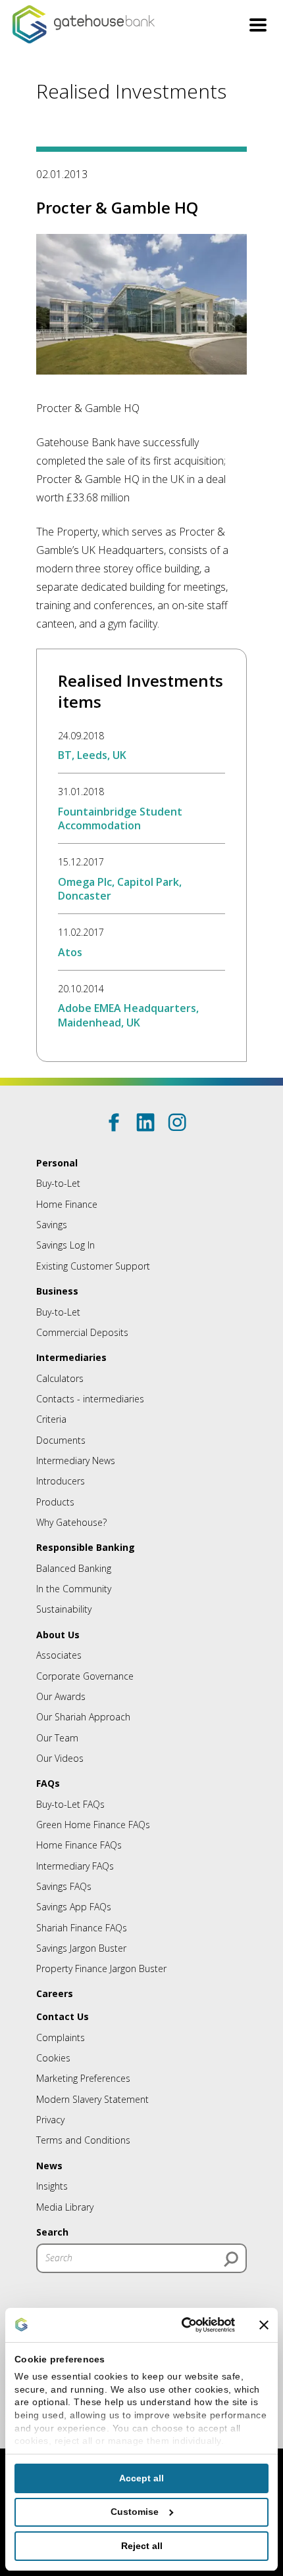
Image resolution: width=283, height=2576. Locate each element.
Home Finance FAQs (79, 1845)
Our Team (57, 1738)
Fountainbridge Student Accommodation (120, 818)
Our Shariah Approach (83, 1717)
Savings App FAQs (74, 1907)
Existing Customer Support (93, 1266)
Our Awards (61, 1696)
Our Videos (60, 1758)
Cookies (53, 2058)
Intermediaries (71, 1357)
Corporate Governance (85, 1676)
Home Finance (67, 1204)
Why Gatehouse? (71, 1522)
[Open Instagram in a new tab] (177, 1122)
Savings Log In (65, 1245)
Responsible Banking (86, 1547)
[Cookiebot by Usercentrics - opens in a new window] (179, 2325)
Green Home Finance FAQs (93, 1825)
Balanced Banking (74, 1568)
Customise (135, 2512)
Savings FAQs (64, 1886)
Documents (61, 1440)
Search (52, 2232)
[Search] (231, 2259)
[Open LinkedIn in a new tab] (145, 1122)
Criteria (51, 1419)
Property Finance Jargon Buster (101, 1968)
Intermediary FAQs (75, 1866)
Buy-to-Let (58, 1183)
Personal (57, 1163)
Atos (70, 952)
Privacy (50, 2120)
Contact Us (63, 2016)
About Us (58, 1635)
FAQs (48, 1783)
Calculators (60, 1378)
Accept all (141, 2478)
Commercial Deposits (82, 1332)
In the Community (74, 1589)
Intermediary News (76, 1460)
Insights (52, 2186)
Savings (52, 1225)
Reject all (142, 2546)
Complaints (61, 2037)
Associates (59, 1655)
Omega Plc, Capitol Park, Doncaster (120, 889)
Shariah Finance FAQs (82, 1928)
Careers (55, 1993)
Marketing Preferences (83, 2078)
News (49, 2166)
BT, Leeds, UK (92, 755)
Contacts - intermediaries (90, 1399)
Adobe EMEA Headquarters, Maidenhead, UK (128, 1015)
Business (57, 1291)
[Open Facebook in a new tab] (114, 1122)
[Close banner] (264, 2325)
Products (55, 1502)
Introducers (61, 1481)
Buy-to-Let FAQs (70, 1804)
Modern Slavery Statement (92, 2099)
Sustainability (64, 1609)
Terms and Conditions (83, 2140)
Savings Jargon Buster (81, 1948)
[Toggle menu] (258, 27)
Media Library (65, 2207)
